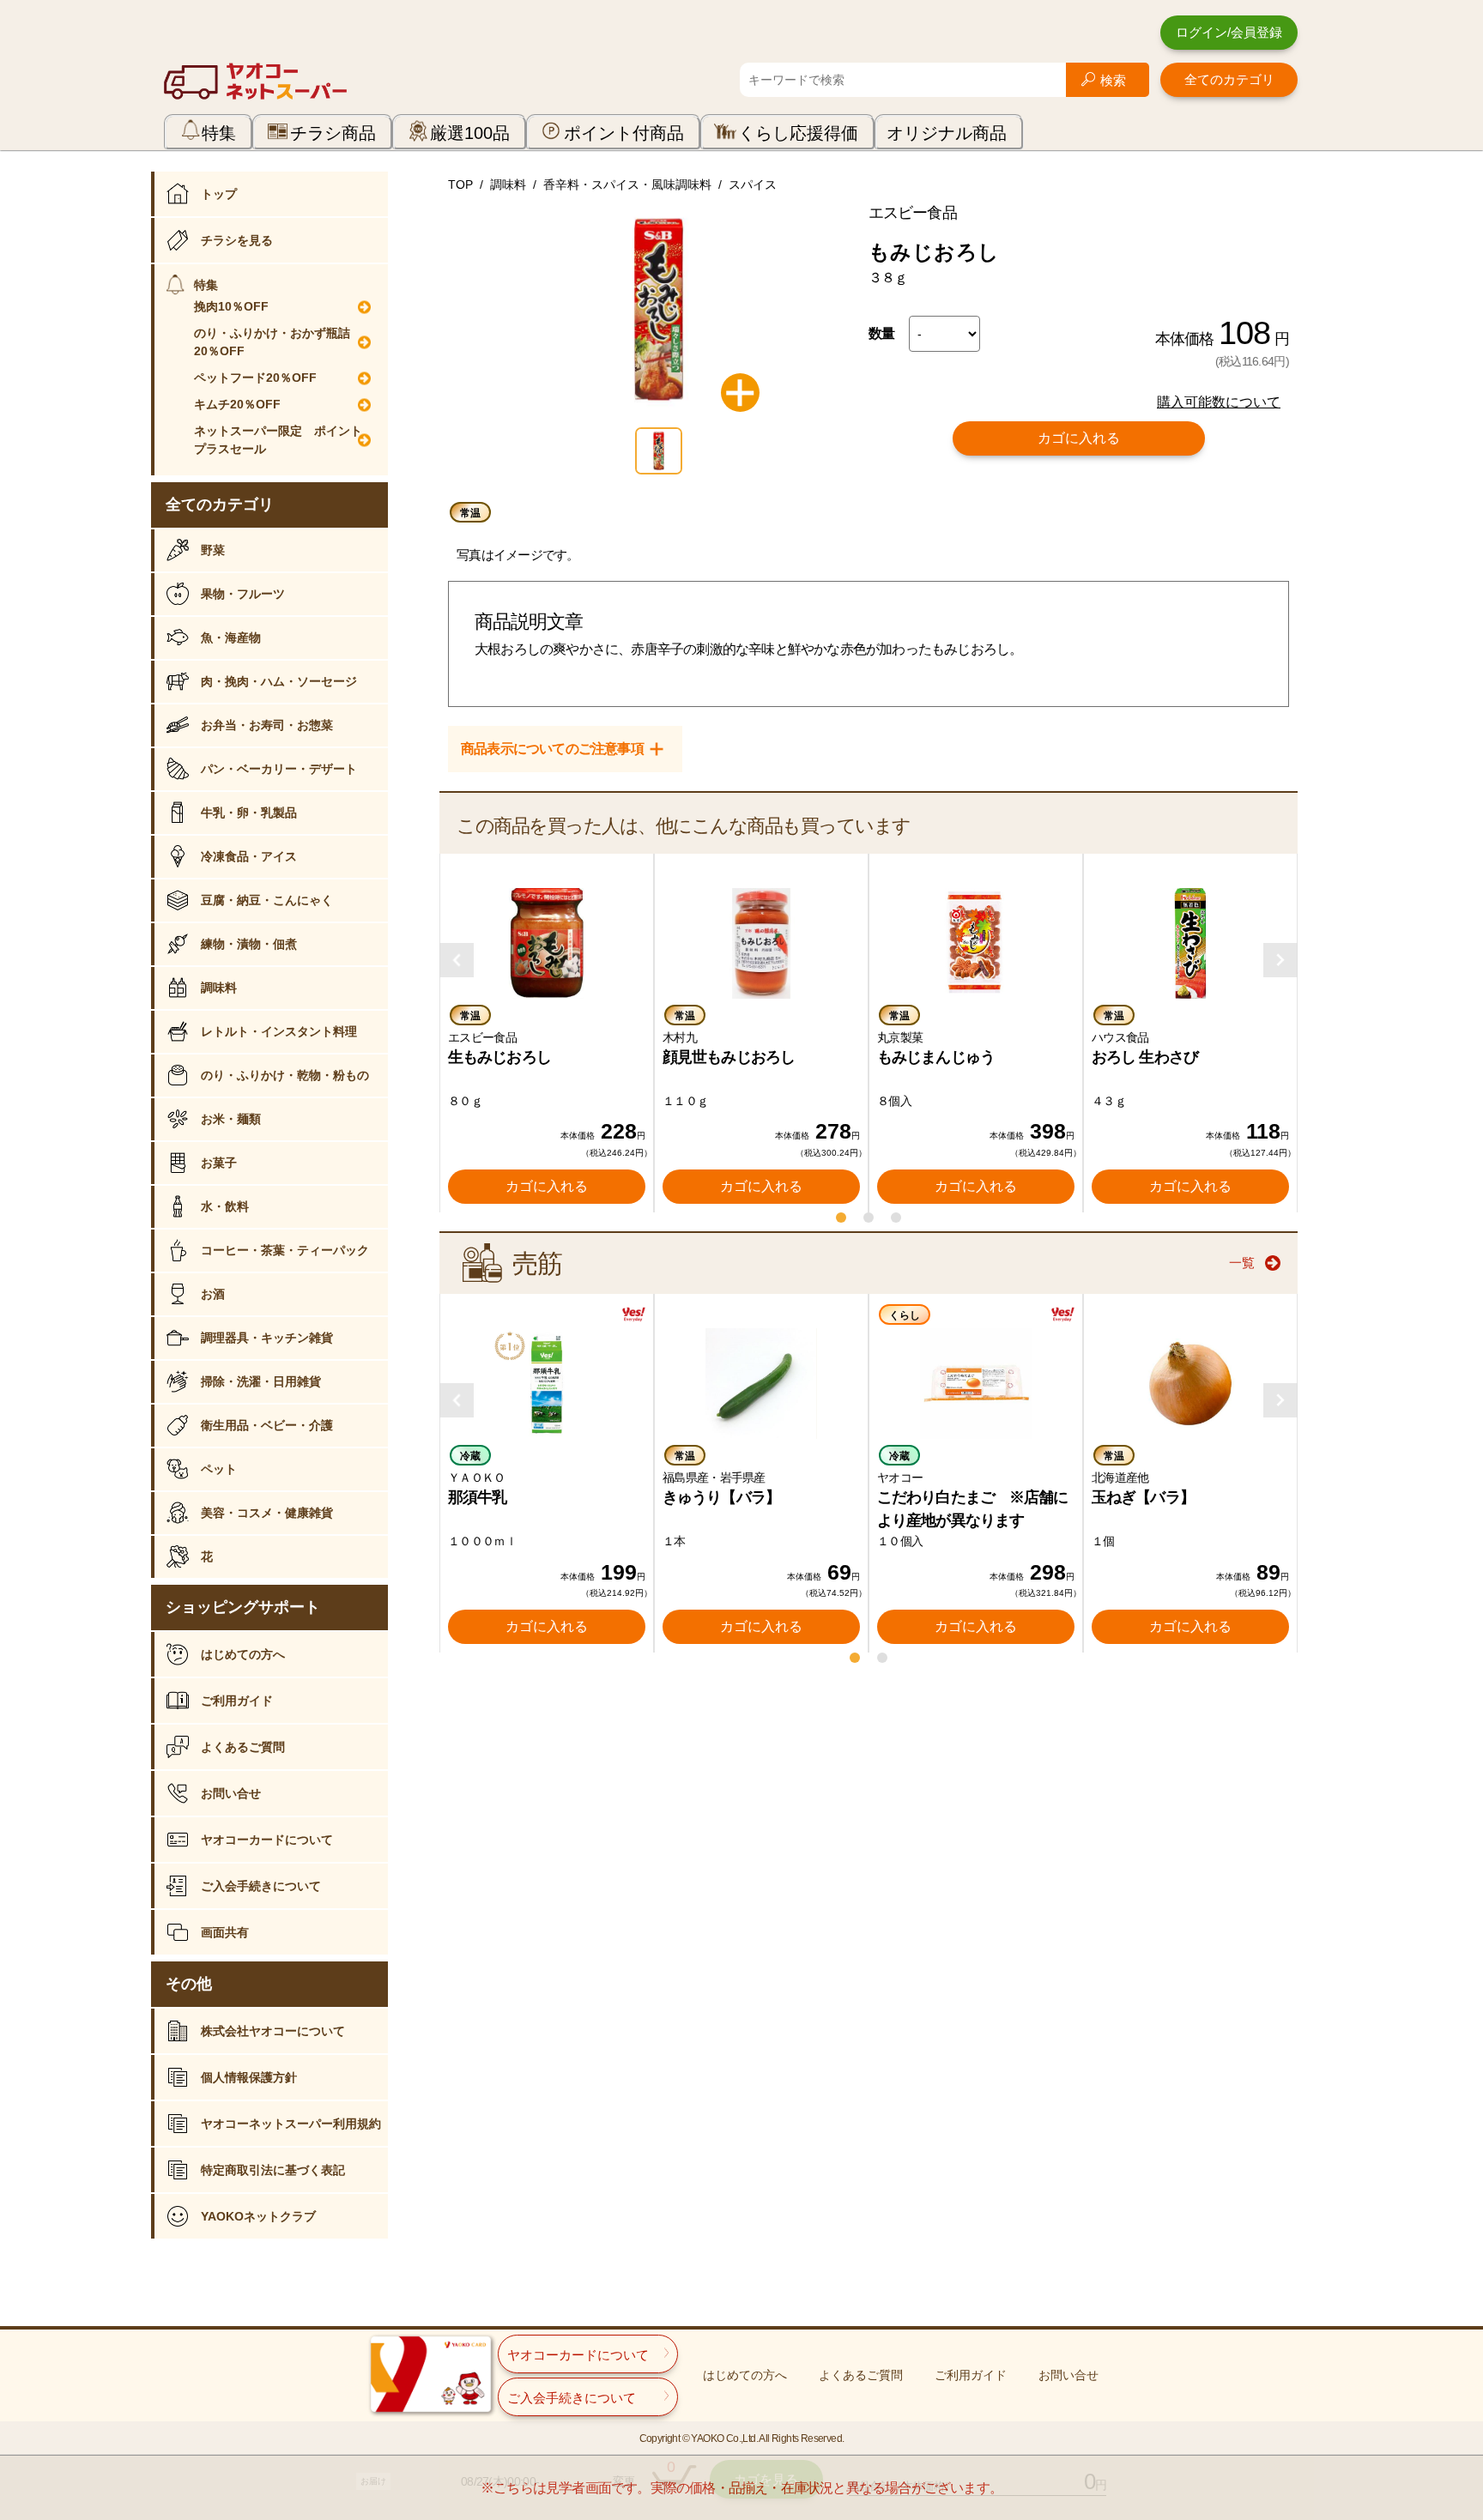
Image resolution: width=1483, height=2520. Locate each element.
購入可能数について (1219, 402)
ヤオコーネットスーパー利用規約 (291, 2124)
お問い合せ (231, 1793)
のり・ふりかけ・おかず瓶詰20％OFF (272, 342)
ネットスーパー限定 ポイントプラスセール (278, 440)
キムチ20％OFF (237, 404)
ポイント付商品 (624, 133)
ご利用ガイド (237, 1701)
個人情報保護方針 (249, 2077)
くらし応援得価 (798, 133)
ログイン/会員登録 (1229, 32)
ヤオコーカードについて (267, 1840)
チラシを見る (237, 240)
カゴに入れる (1079, 438)
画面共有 (225, 1932)
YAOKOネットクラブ (258, 2216)
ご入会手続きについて (261, 1886)
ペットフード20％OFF (255, 378)
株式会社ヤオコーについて (273, 2031)
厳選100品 (470, 133)
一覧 (1242, 1263)
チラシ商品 (333, 133)
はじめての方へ (243, 1654)
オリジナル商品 (947, 133)
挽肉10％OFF (231, 306)
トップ (219, 194)
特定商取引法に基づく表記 (273, 2170)
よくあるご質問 (243, 1747)
